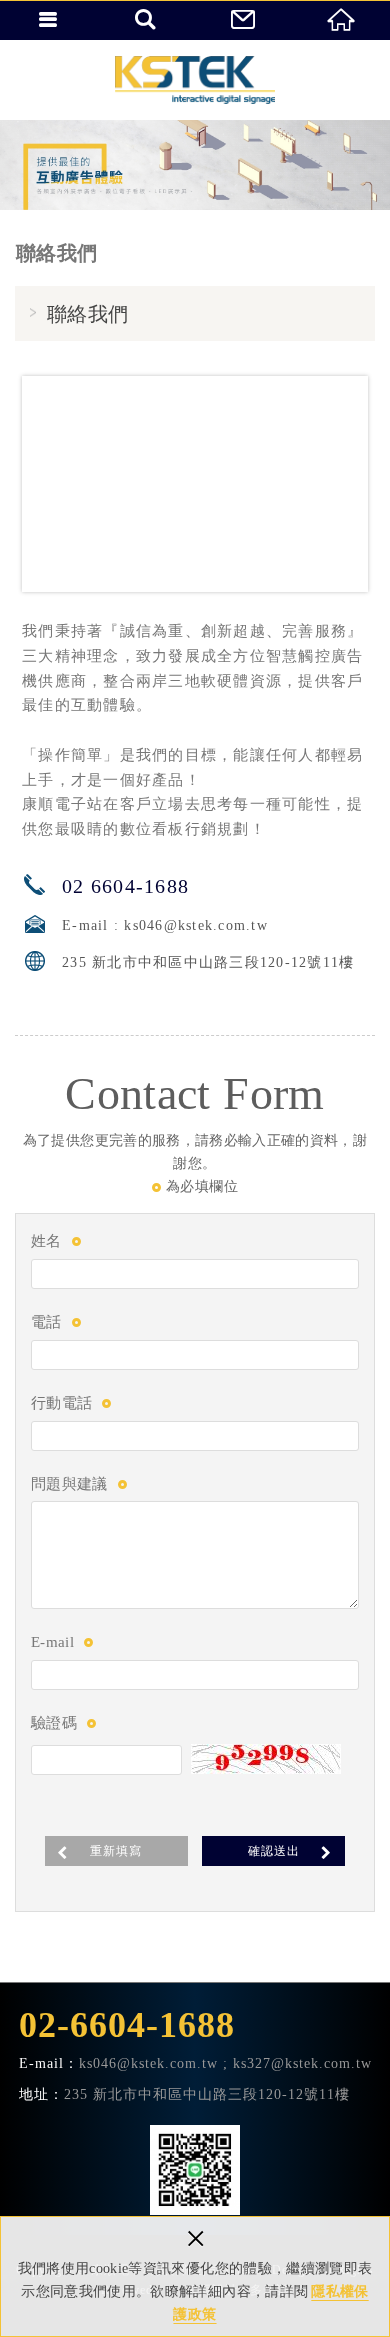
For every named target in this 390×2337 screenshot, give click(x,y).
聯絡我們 (244, 20)
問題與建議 (69, 1484)
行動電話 (61, 1403)
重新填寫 (116, 1851)
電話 (46, 1322)
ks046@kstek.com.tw (196, 925)
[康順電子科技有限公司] (195, 80)
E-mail (52, 1642)
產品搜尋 (147, 20)
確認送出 (274, 1851)
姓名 (46, 1241)
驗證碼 (54, 1723)
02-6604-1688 (127, 2025)
